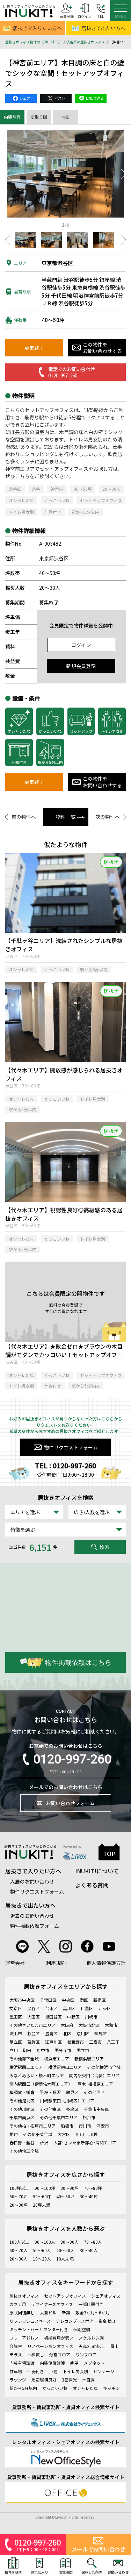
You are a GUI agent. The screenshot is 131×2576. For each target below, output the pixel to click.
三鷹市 (95, 2042)
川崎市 (91, 2017)
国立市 (83, 2050)
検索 (104, 1547)
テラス (16, 2354)
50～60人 (42, 2250)
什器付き (53, 512)
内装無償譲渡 (52, 2363)
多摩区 (72, 2109)
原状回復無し (22, 2312)
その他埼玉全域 (24, 2151)
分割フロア (60, 2354)
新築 (66, 2312)
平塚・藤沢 (50, 2092)
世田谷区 (53, 2017)
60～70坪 (19, 2196)
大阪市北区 (89, 2025)
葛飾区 (34, 2042)
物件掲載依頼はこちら (78, 1662)
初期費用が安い (59, 2338)
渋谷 (36, 489)
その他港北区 (22, 2100)
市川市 (85, 2126)
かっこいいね (57, 500)
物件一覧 (66, 817)
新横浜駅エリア (89, 2059)
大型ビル (48, 2312)
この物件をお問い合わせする (102, 348)
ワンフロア (86, 2354)
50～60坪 (42, 2196)
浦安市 (103, 2126)
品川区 (69, 2008)
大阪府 (67, 2025)
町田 (27, 2050)
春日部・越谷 (22, 2142)
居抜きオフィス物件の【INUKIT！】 (34, 42)
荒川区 (83, 2033)
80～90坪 (70, 2188)
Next (124, 174)
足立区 (16, 2042)
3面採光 (69, 2380)
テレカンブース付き (75, 2321)
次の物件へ (108, 817)
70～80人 (93, 2242)
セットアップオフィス (101, 500)
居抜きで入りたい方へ (37, 28)
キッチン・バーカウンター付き (39, 2329)
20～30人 (111, 489)
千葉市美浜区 (22, 2117)
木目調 (88, 2380)
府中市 (43, 2050)
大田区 (34, 2017)
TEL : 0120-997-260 (65, 1466)
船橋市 (67, 2126)
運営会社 (15, 1963)
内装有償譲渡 (22, 2363)
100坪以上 (19, 2188)
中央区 (68, 2000)
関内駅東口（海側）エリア (94, 2075)
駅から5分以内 (85, 512)
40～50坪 (83, 489)
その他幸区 (50, 2109)
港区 (84, 2000)
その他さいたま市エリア (32, 2025)
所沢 (44, 2142)
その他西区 (94, 2092)
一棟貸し (36, 2354)
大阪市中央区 (22, 2000)
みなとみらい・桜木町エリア (37, 2075)
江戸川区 (53, 2042)
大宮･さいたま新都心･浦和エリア (85, 2142)
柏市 (14, 2134)
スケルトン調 (91, 2338)
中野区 (73, 2017)
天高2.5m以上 (92, 2346)
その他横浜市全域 (104, 2067)
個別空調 (82, 2329)
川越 (93, 2134)
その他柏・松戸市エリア (32, 2126)
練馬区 (101, 2033)
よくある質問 (92, 1885)
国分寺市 (63, 2050)
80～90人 (70, 2242)
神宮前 (57, 489)
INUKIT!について (97, 1871)
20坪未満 (42, 2205)
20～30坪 (19, 2205)
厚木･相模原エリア (95, 2084)
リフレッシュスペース (30, 2321)
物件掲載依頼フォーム (35, 1926)
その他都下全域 (24, 2059)
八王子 (113, 2042)
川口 (80, 2134)
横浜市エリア (57, 2059)
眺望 (74, 2363)
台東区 (51, 2008)
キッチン (111, 2388)
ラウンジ (18, 2380)
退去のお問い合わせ (32, 1916)
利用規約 (56, 1963)
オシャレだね (21, 500)
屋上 (115, 2346)
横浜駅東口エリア (65, 2067)
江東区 (105, 2008)
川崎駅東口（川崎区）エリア (67, 2100)
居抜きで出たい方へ (30, 1905)
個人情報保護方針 (106, 1963)
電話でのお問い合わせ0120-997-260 (71, 372)
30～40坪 (89, 2196)
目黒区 (87, 2008)
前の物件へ (24, 817)
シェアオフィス (106, 2296)
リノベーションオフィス (50, 2346)
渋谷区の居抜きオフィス (86, 42)
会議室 (16, 2346)
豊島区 (51, 2033)
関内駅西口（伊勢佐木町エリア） (41, 2084)
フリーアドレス (24, 2338)
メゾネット (94, 2363)
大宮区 (64, 2134)
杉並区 (34, 2033)
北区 (67, 2033)
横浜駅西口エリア (26, 2067)
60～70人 (19, 2250)
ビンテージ (104, 2371)
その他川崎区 (22, 2109)
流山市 (16, 2033)
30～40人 (89, 2250)
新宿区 (100, 2000)
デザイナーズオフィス (52, 2304)
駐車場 (16, 2371)
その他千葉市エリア (59, 2117)
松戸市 (89, 2117)
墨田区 (16, 2017)
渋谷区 (15, 489)
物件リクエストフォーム (71, 1447)
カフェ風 (18, 2304)
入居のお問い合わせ (32, 1881)
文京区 (16, 2008)
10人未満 (65, 2259)
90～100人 (45, 2242)
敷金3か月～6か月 (93, 2312)
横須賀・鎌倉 (22, 2092)
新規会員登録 (81, 666)
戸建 (53, 2371)
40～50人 (65, 2250)
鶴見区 (72, 2092)
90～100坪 (45, 2188)
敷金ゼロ (107, 2321)
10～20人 (42, 2259)
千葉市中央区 (96, 2109)
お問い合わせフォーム (70, 1803)
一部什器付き (91, 2304)
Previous (7, 174)
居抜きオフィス (24, 2296)
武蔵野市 (75, 2042)
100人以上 (19, 2242)
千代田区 (48, 2000)
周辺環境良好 (44, 2380)
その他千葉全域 (38, 2134)
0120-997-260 (72, 1759)
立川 (14, 2050)
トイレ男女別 (21, 512)
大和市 (111, 2025)
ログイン (81, 645)
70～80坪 (93, 2188)
